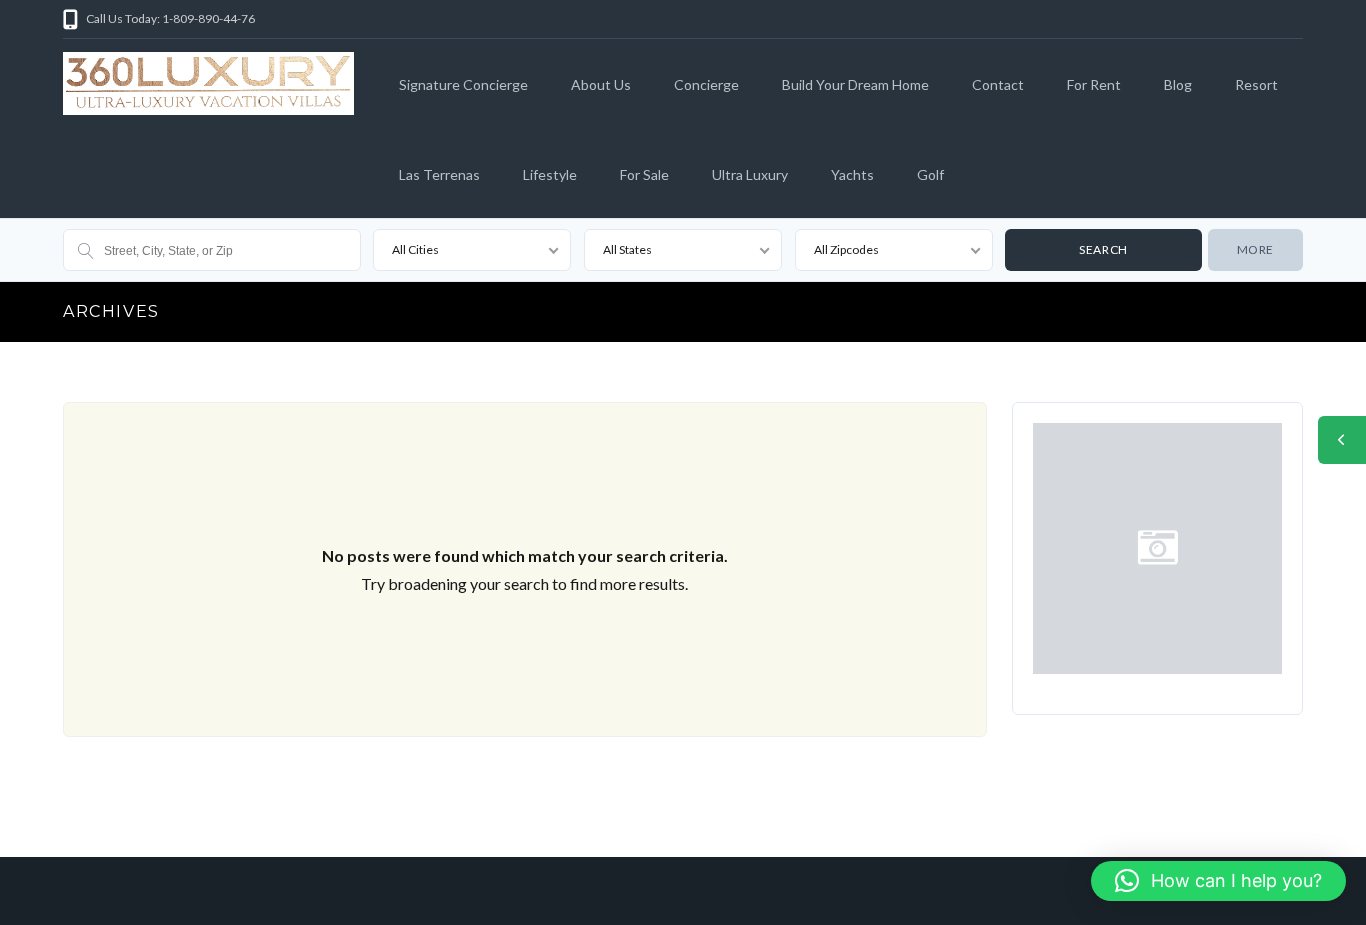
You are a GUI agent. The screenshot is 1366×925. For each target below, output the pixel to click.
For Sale (644, 174)
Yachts (852, 174)
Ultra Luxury (750, 174)
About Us (601, 84)
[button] (1218, 881)
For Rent (1094, 84)
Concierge (706, 84)
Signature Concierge (463, 84)
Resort (1256, 84)
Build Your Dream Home (855, 84)
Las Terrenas (439, 174)
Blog (1178, 84)
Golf (930, 174)
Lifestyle (550, 174)
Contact (998, 84)
